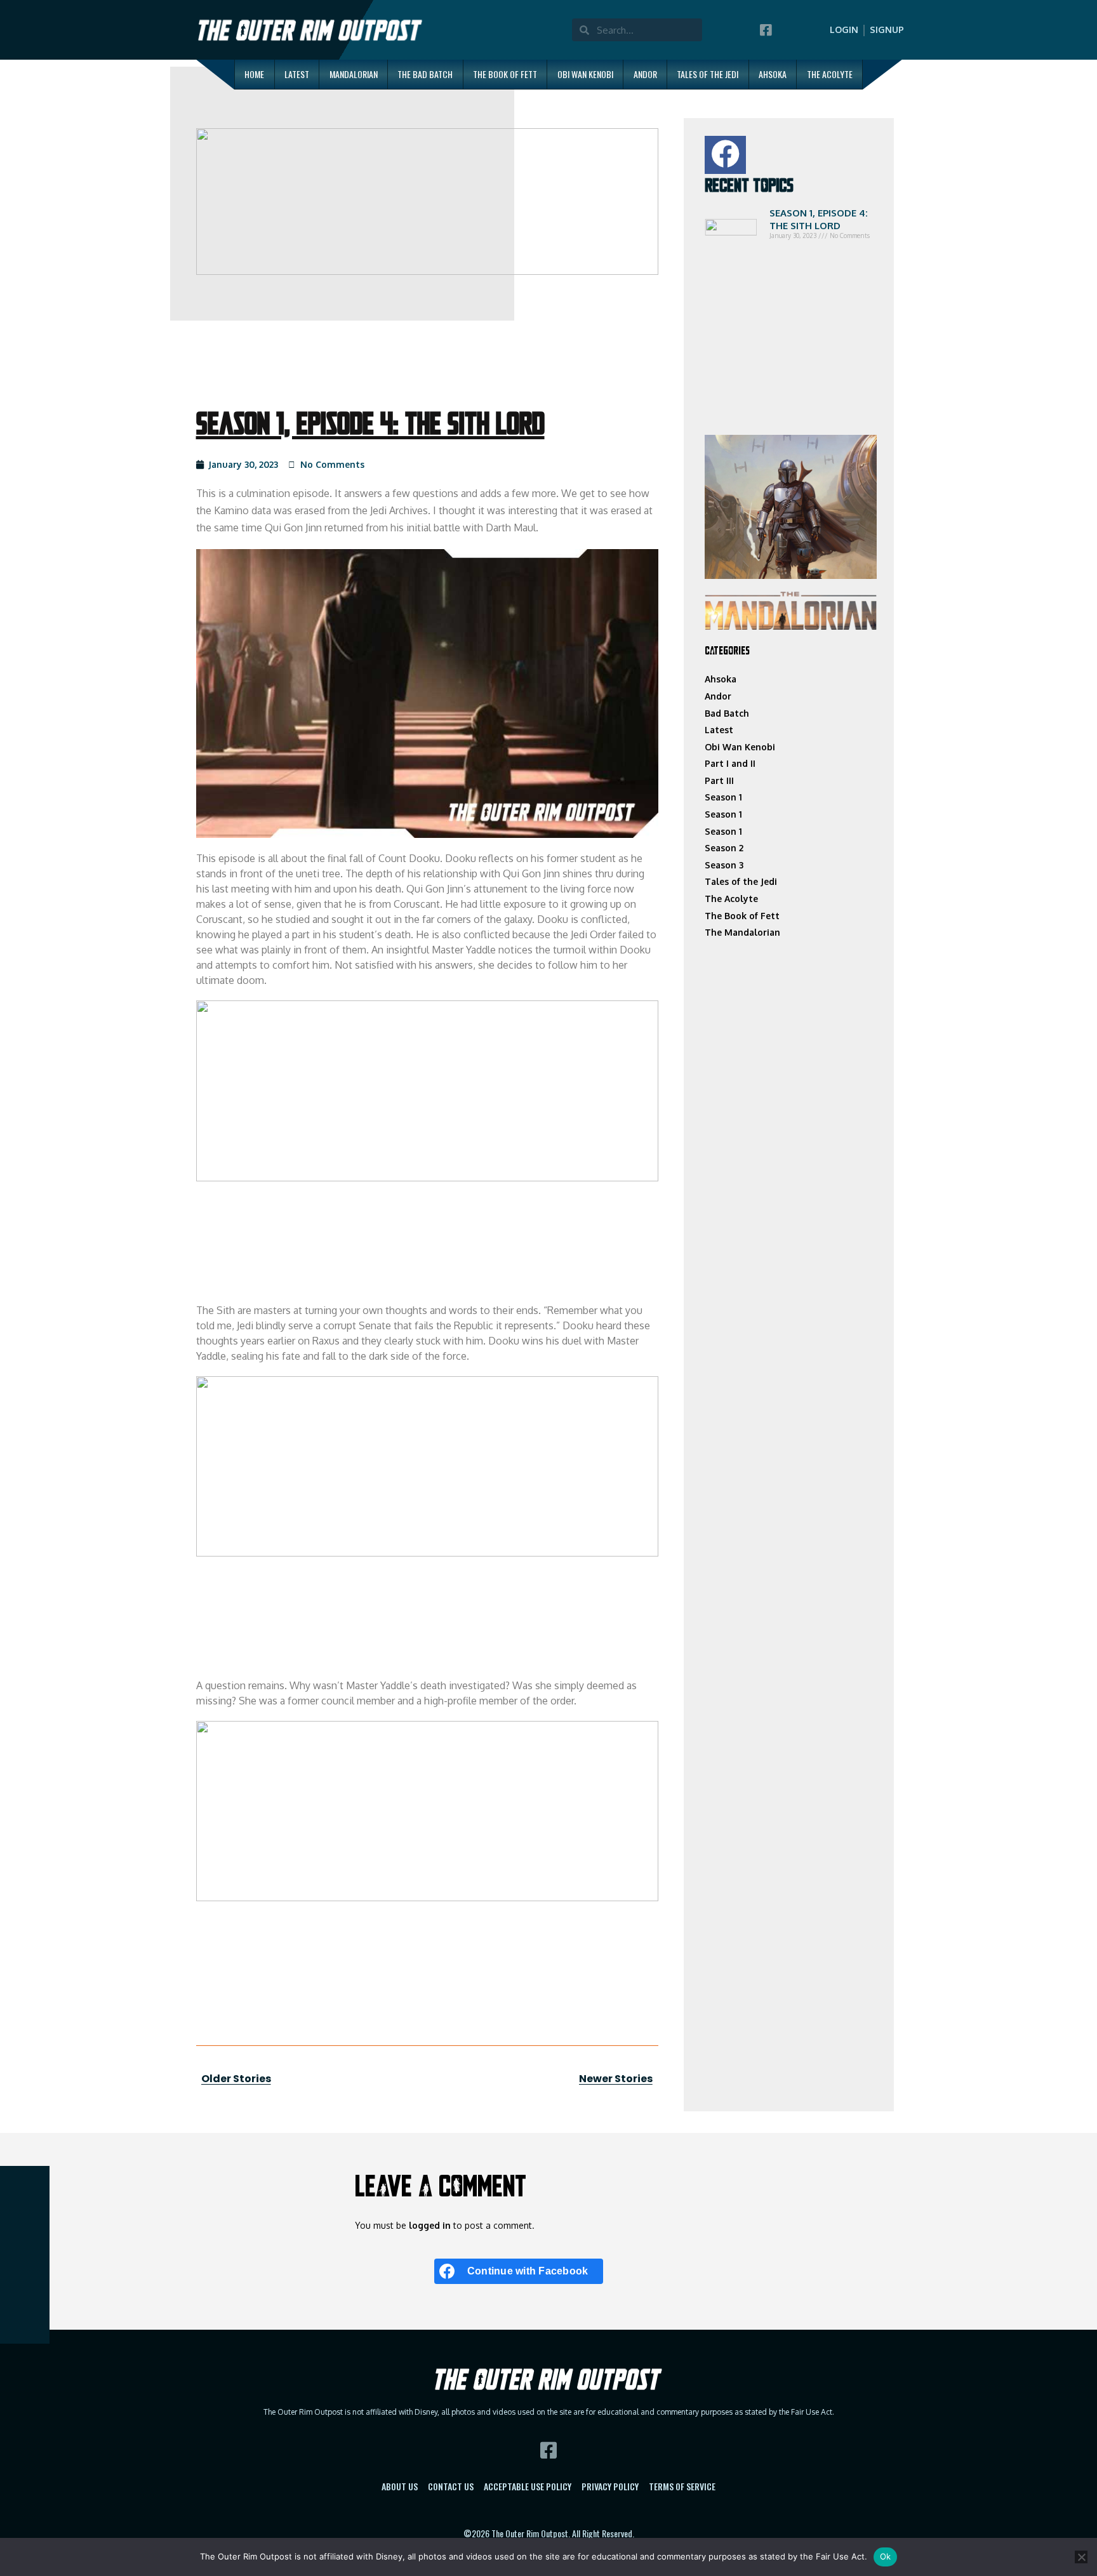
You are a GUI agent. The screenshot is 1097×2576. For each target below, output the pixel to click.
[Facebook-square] (766, 30)
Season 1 (723, 797)
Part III (719, 780)
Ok (886, 2556)
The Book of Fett (505, 74)
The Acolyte (830, 74)
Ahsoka (773, 74)
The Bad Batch (425, 74)
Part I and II (730, 763)
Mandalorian (354, 74)
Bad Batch (727, 713)
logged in (430, 2225)
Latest (297, 74)
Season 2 (724, 848)
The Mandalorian (742, 932)
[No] (1081, 2557)
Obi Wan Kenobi (585, 74)
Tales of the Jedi (708, 74)
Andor (645, 74)
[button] (725, 155)
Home (254, 74)
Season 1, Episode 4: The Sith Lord (819, 219)
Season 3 (724, 865)
